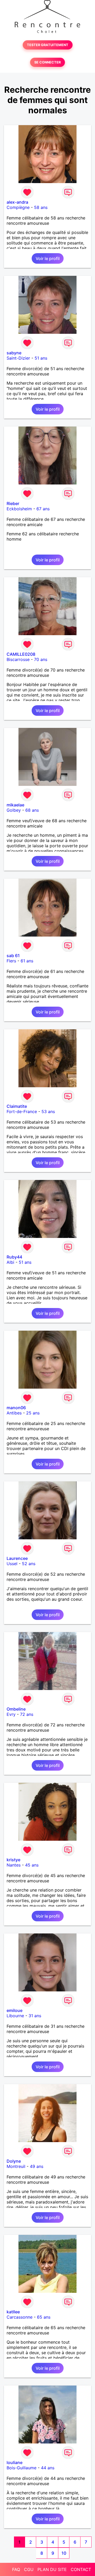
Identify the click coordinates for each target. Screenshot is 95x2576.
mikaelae (15, 805)
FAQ (16, 2569)
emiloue (15, 2010)
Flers (11, 961)
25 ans (33, 1413)
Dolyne (14, 2161)
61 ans (27, 961)
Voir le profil (48, 258)
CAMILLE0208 (21, 654)
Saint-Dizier (18, 358)
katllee (13, 2312)
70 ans (41, 659)
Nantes (14, 1865)
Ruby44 (14, 1257)
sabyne (14, 353)
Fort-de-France (22, 1111)
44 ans (48, 2468)
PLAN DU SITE (52, 2569)
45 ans (32, 1865)
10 (64, 2553)
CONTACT (81, 2569)
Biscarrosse (18, 659)
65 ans (44, 2317)
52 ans (29, 1564)
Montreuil (16, 2166)
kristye (13, 1860)
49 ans (37, 2166)
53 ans (48, 1111)
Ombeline (16, 1709)
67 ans (43, 509)
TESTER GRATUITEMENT (48, 45)
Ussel (12, 1564)
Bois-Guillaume (22, 2468)
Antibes (14, 1413)
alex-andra (17, 202)
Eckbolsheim (19, 509)
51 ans (41, 358)
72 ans (27, 1714)
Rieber (13, 503)
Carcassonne (20, 2317)
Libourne (15, 2016)
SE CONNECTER (47, 62)
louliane (15, 2462)
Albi (10, 1262)
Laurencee (17, 1558)
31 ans (35, 2016)
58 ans (41, 207)
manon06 (16, 1408)
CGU (29, 2569)
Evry (11, 1714)
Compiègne (18, 207)
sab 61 (13, 956)
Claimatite (17, 1106)
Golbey (14, 810)
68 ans (32, 810)
